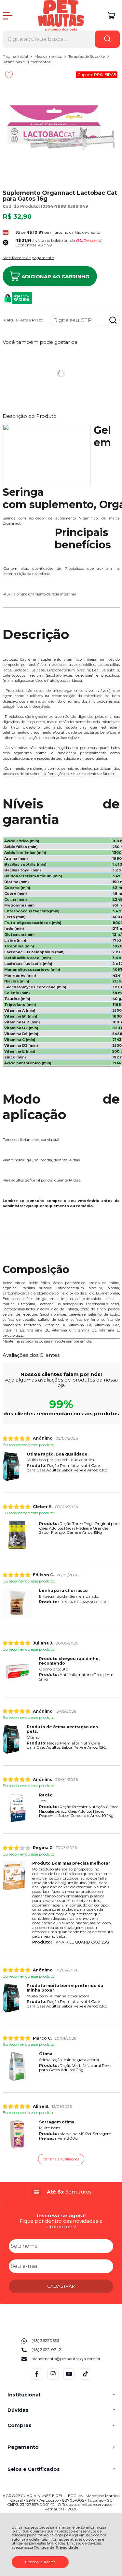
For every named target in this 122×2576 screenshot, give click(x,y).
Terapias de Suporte (87, 56)
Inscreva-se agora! (61, 2215)
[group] (61, 2192)
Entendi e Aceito (40, 2562)
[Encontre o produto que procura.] (107, 39)
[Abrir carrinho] (111, 16)
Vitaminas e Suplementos (27, 62)
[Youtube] (69, 2378)
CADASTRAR (61, 2286)
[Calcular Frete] (113, 320)
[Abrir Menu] (7, 16)
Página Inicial (16, 56)
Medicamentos (49, 56)
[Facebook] (37, 2378)
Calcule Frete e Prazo (24, 320)
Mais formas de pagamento (28, 258)
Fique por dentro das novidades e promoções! (61, 2224)
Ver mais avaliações (61, 2159)
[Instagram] (53, 2378)
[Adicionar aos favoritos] (9, 75)
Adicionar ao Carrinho (55, 276)
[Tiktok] (85, 2378)
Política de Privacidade (56, 2548)
